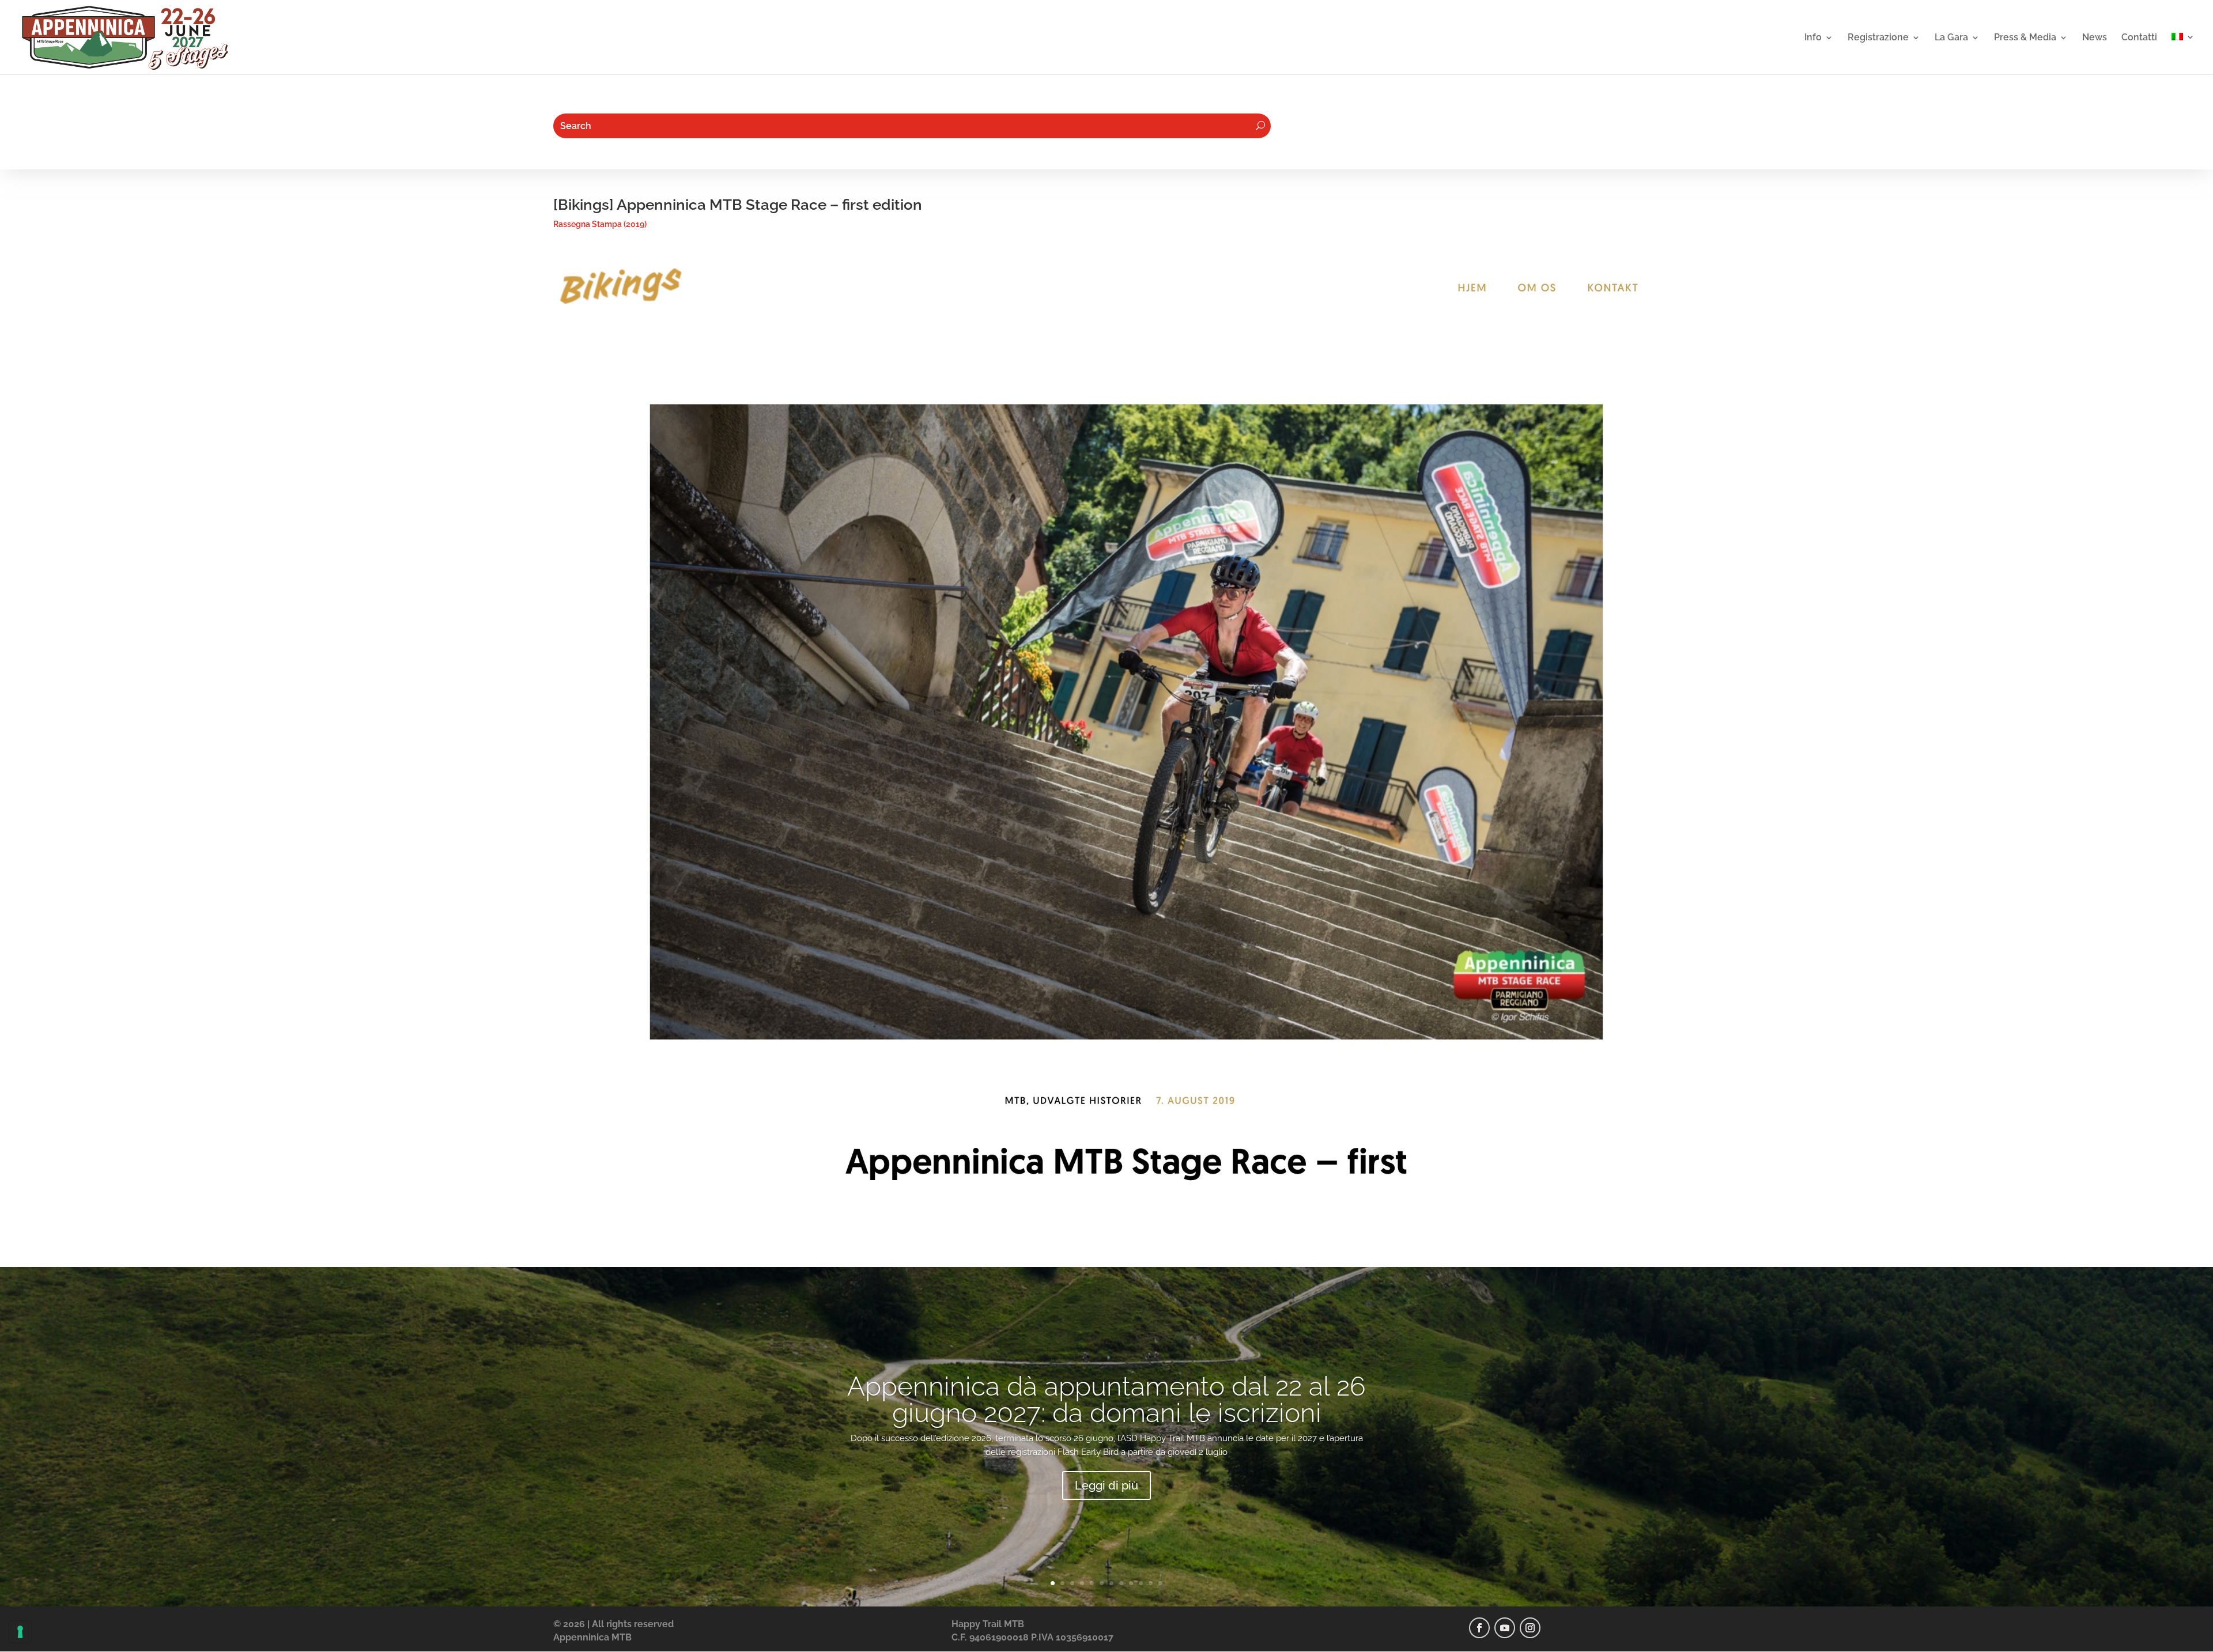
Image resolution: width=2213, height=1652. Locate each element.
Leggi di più (1106, 1485)
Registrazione (1878, 38)
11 (1151, 1583)
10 (1141, 1583)
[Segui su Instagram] (1530, 1628)
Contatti (2139, 38)
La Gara (1951, 38)
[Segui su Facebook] (1479, 1628)
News (2095, 38)
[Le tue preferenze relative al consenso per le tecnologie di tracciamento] (20, 1632)
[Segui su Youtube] (1505, 1628)
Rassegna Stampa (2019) (600, 224)
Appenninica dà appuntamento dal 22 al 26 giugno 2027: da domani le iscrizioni (1106, 1400)
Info (1813, 38)
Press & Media (2025, 38)
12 (1160, 1583)
